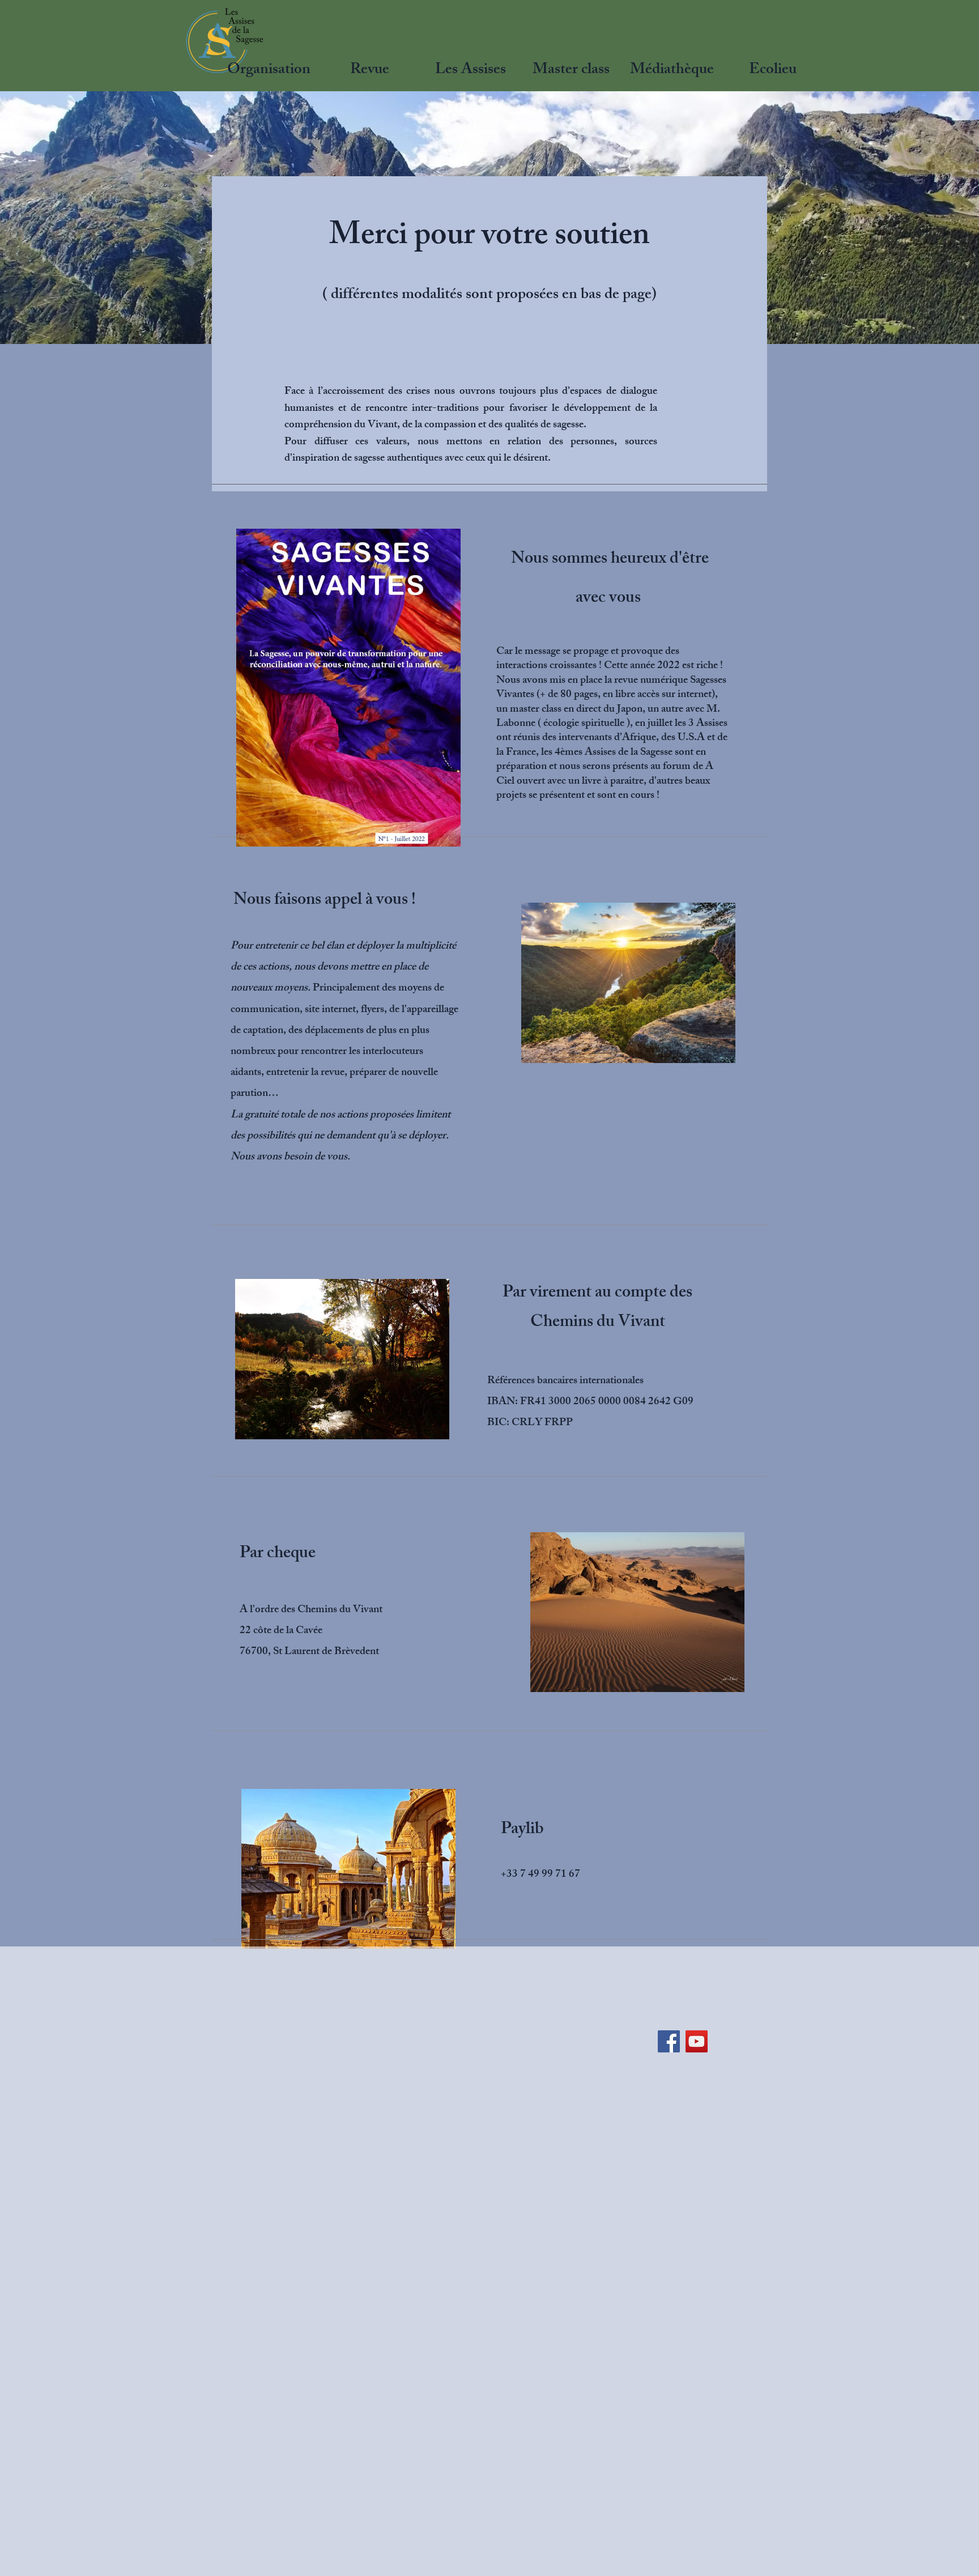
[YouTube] (697, 2041)
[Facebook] (669, 2041)
